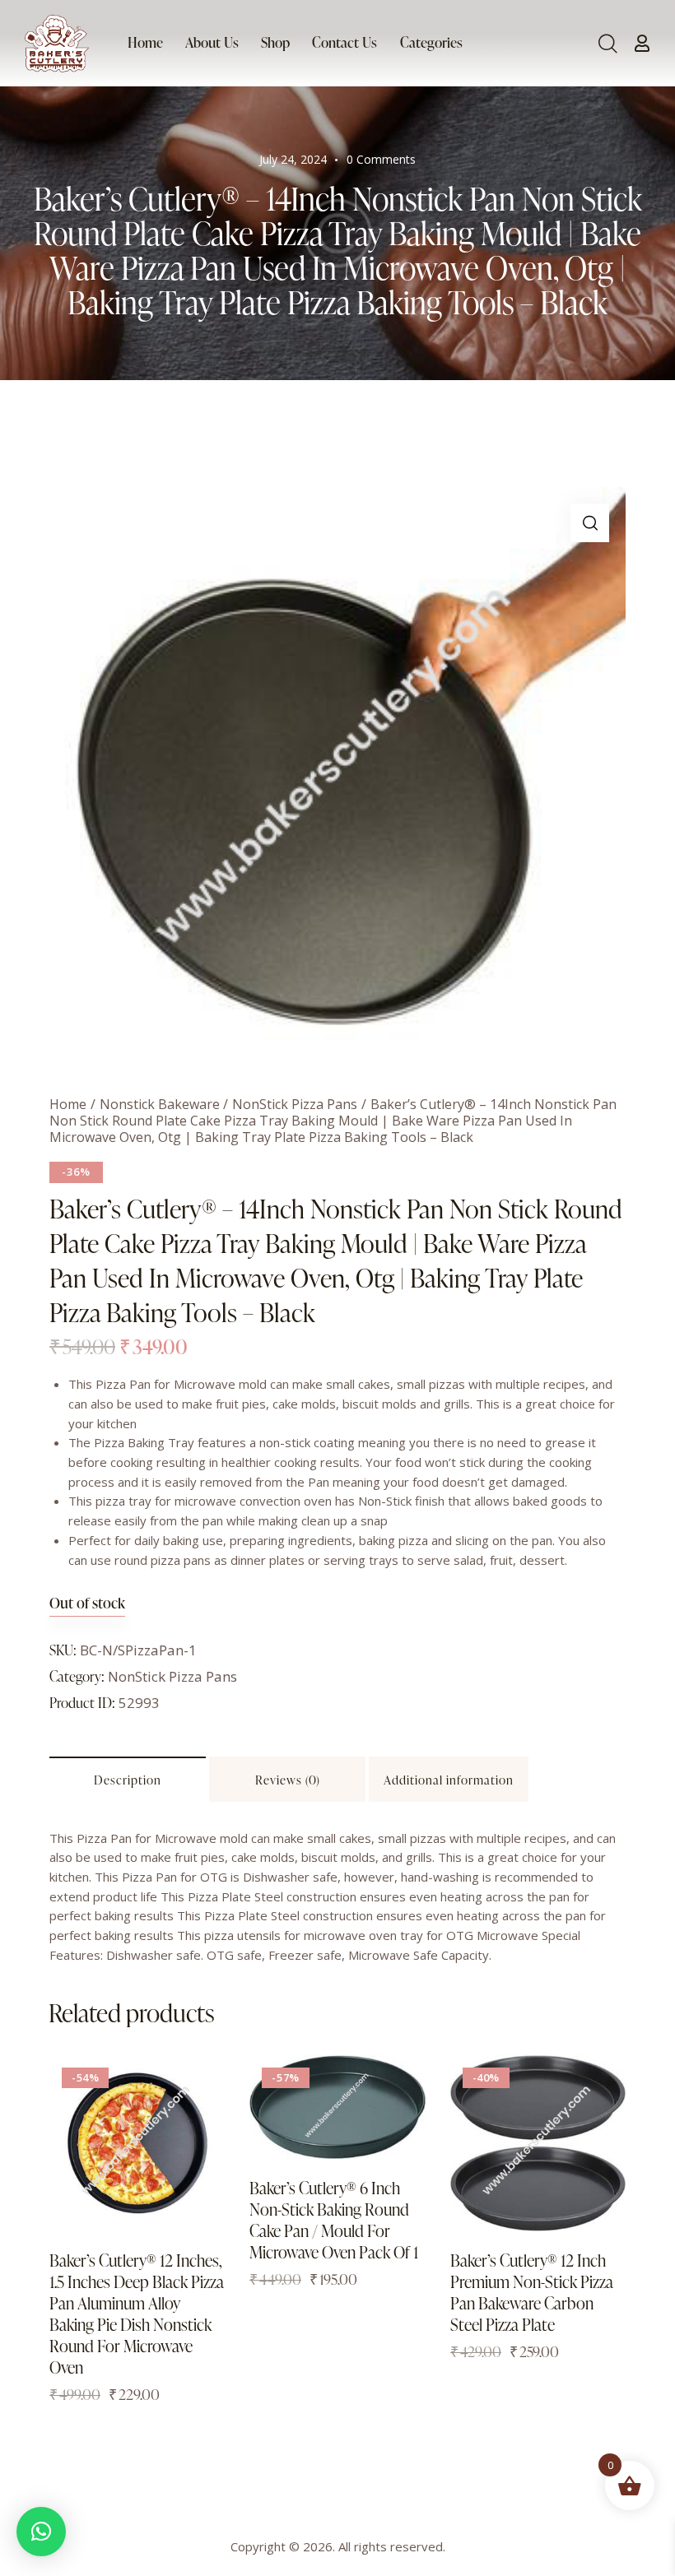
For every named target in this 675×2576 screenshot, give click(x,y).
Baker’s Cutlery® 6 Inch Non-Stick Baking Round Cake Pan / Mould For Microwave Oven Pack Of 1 (334, 2220)
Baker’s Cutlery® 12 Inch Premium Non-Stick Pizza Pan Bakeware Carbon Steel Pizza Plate (532, 2292)
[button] (590, 523)
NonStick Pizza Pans (295, 1104)
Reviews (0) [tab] (288, 1780)
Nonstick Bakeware (160, 1104)
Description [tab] (128, 1780)
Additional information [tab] (449, 1780)
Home (68, 1104)
